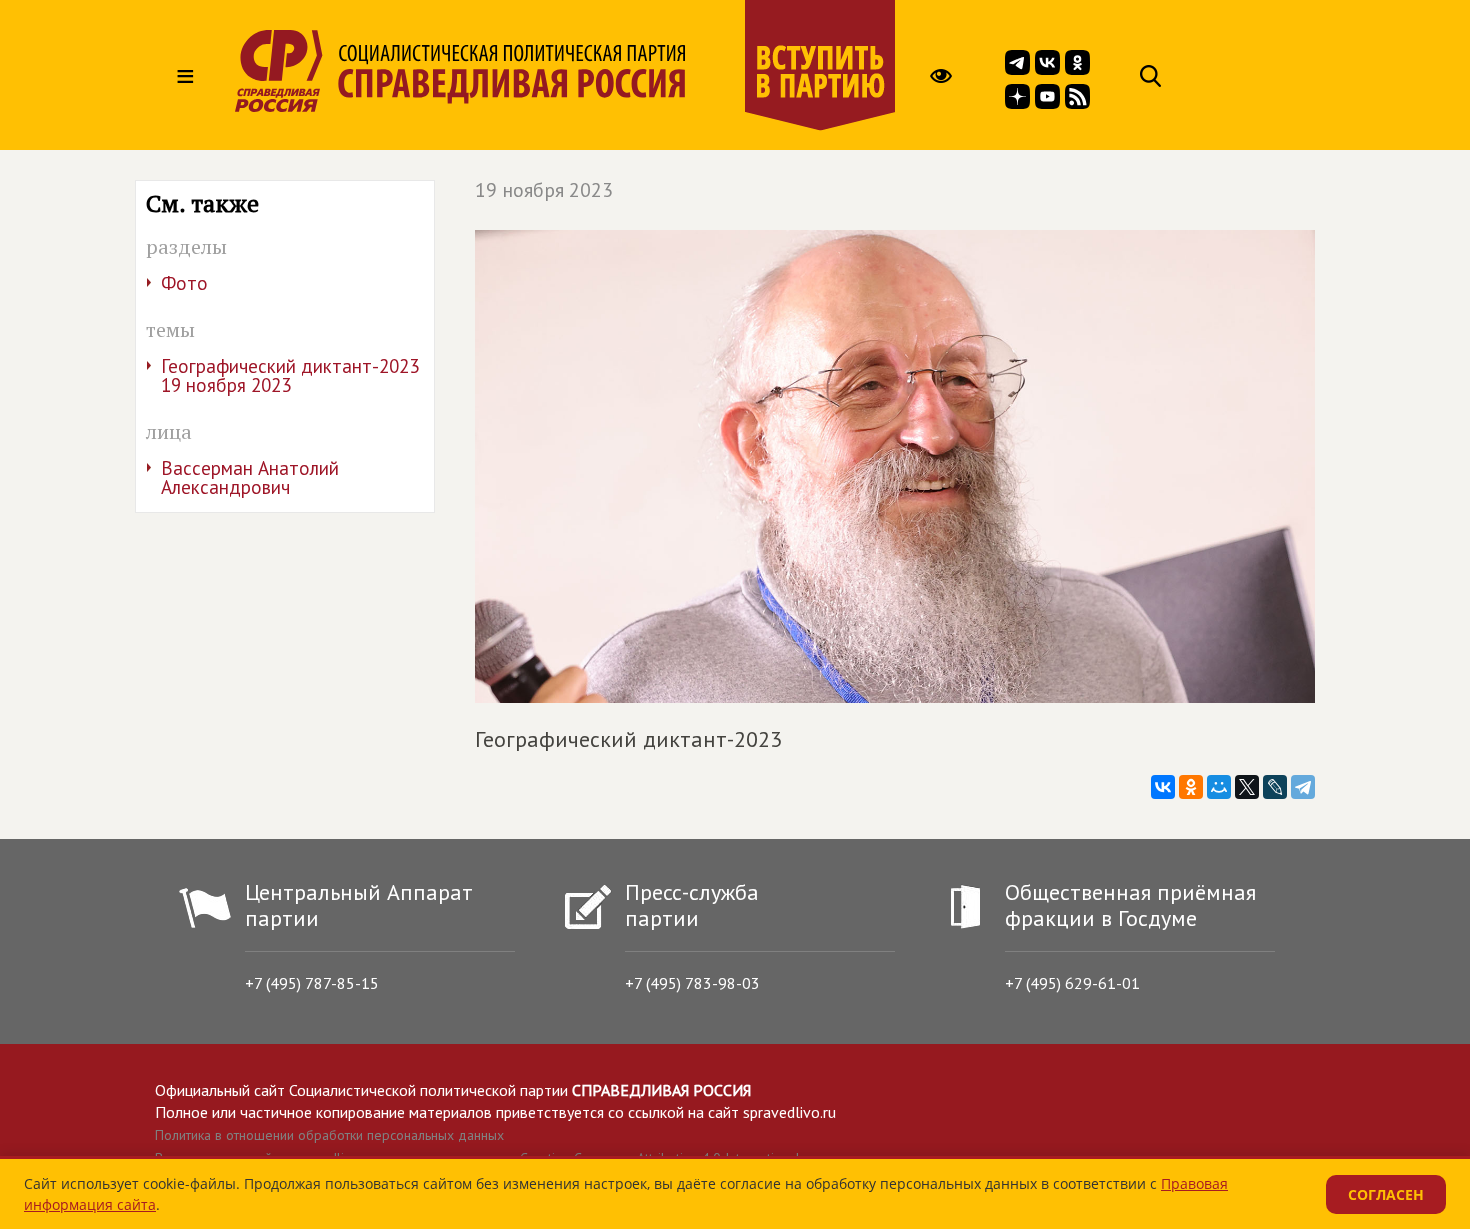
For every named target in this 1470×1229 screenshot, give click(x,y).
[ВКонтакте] (1163, 787)
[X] (1247, 787)
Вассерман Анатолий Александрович (250, 477)
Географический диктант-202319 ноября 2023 (290, 375)
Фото (184, 283)
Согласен (1386, 1194)
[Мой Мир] (1219, 787)
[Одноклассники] (1191, 787)
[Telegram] (1303, 787)
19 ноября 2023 (544, 190)
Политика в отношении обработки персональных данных (329, 1135)
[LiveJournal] (1275, 787)
